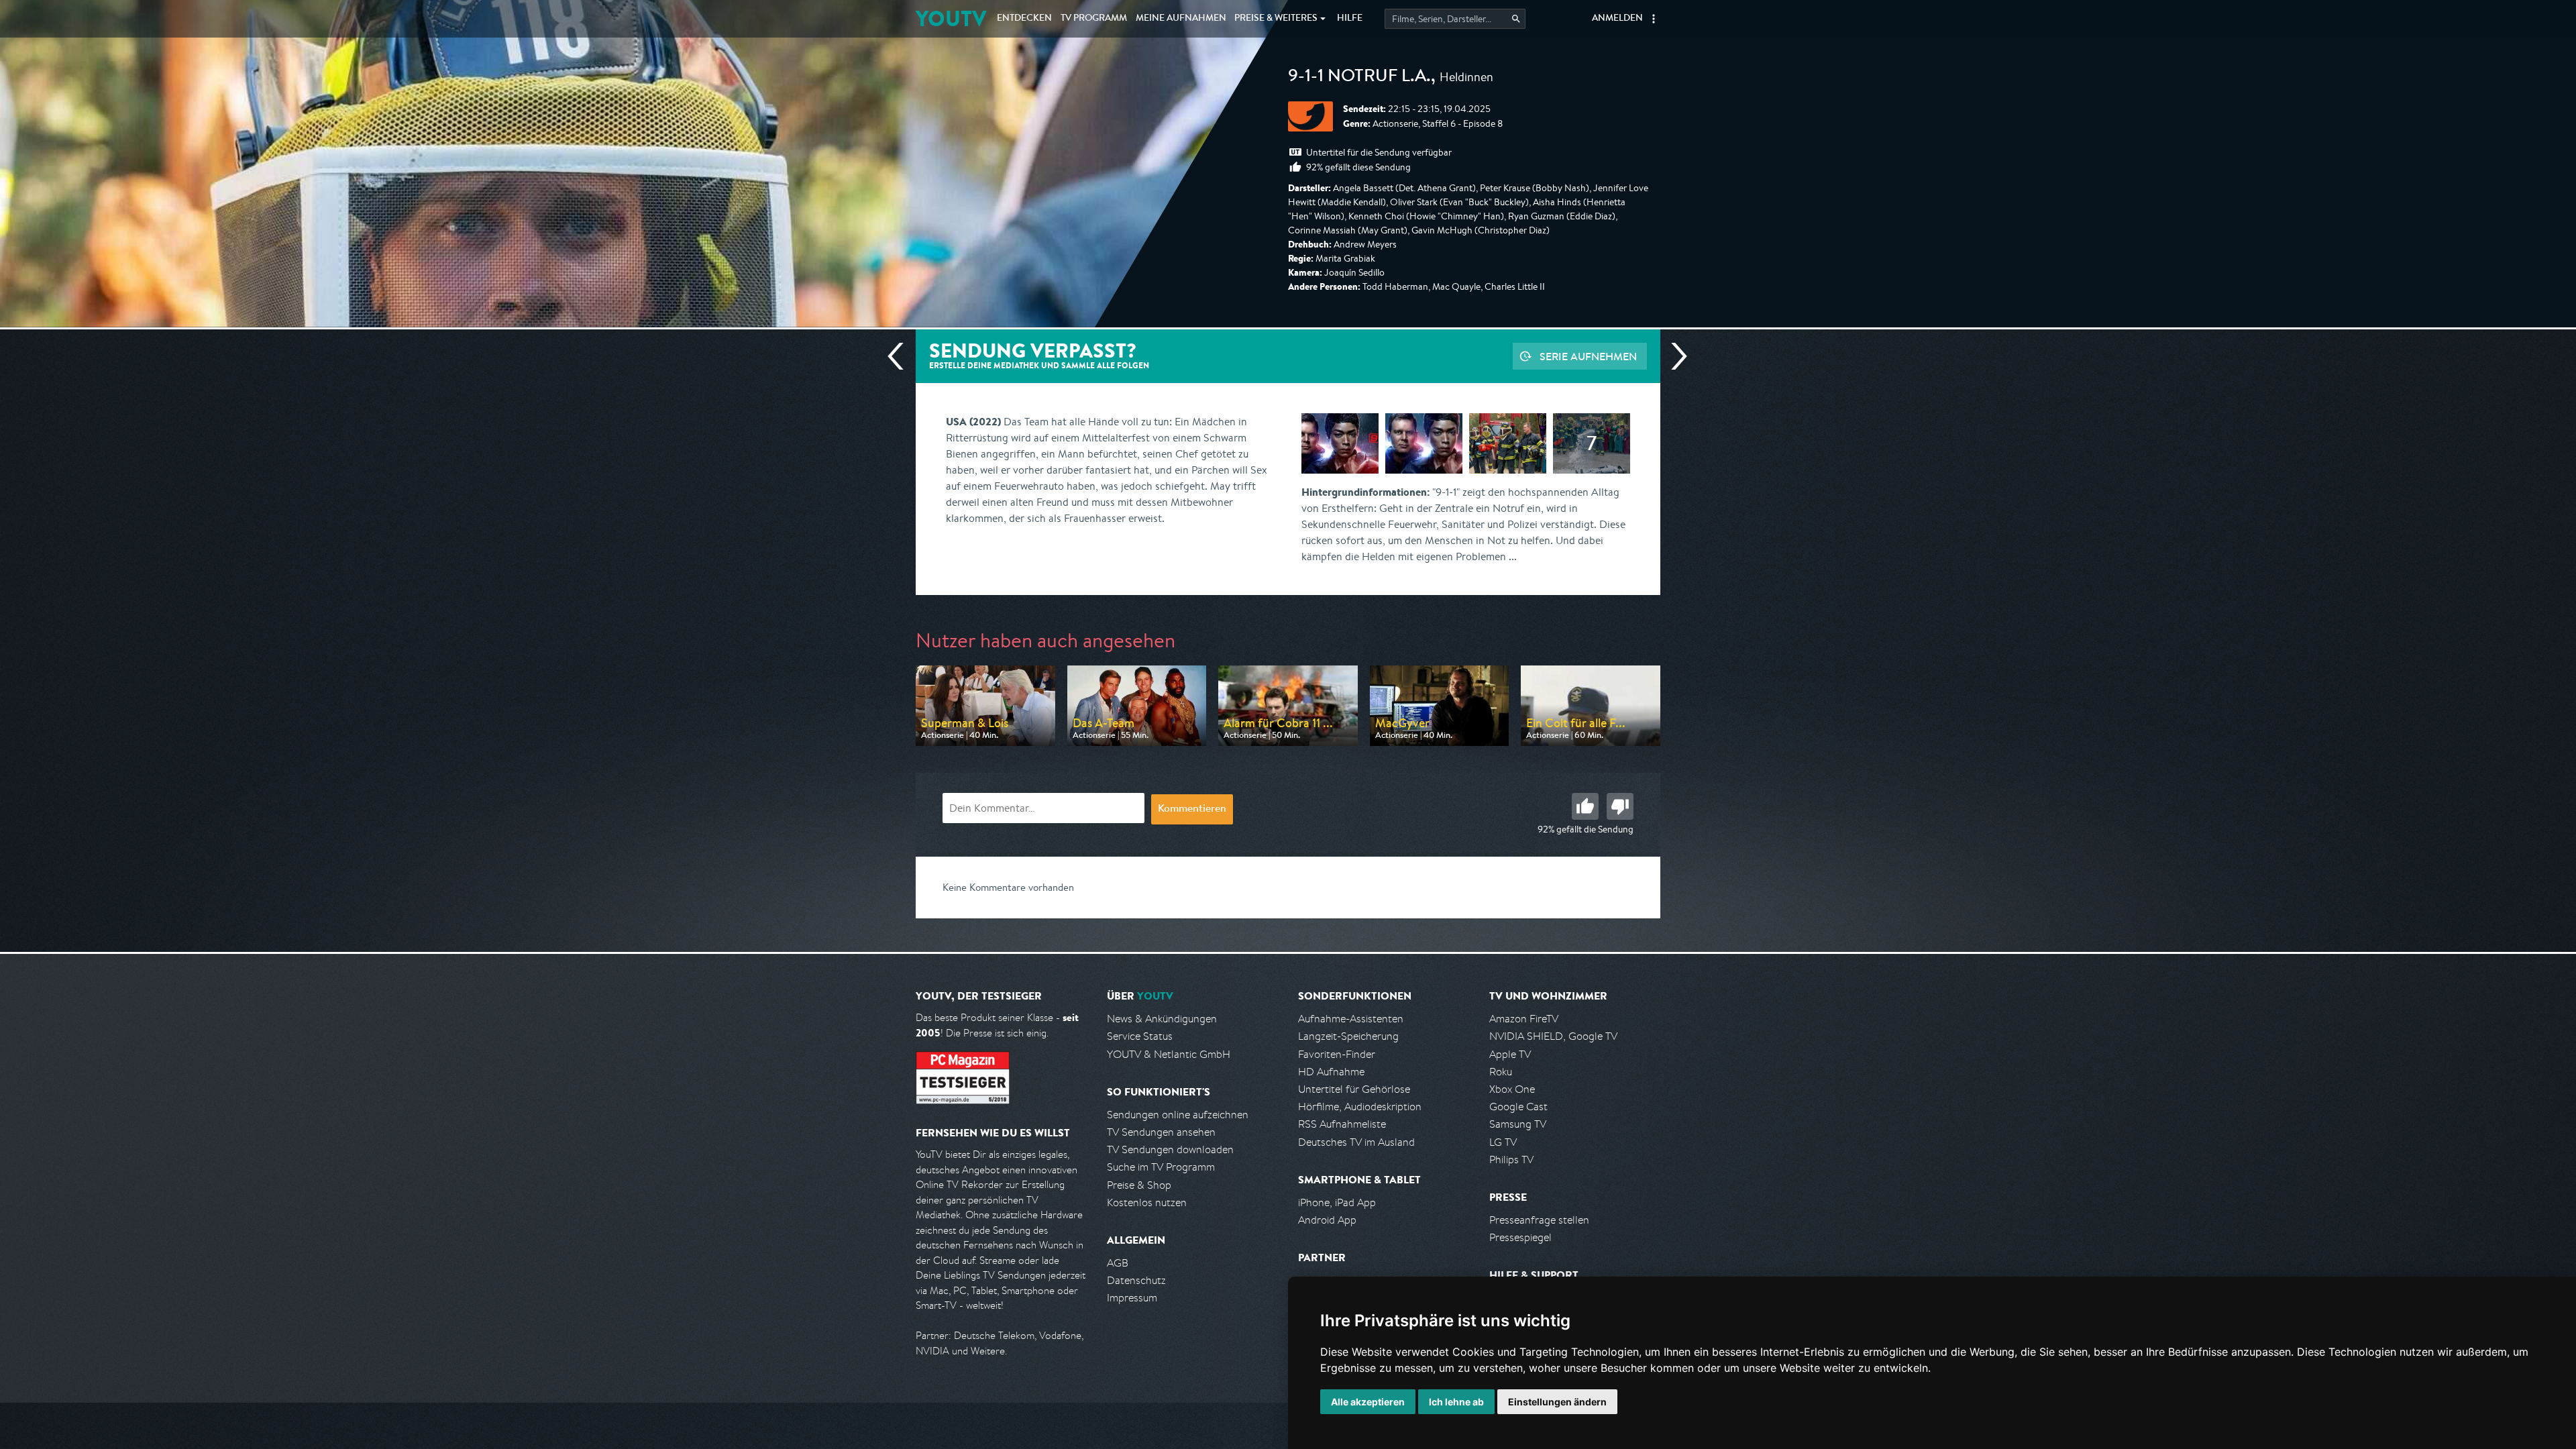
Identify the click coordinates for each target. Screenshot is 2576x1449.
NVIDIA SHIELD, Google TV (1553, 1036)
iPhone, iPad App (1337, 1202)
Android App (1327, 1220)
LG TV (1503, 1142)
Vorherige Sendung (901, 356)
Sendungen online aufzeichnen (1178, 1115)
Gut (1585, 806)
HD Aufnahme (1331, 1072)
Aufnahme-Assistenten (1351, 1019)
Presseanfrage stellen (1539, 1220)
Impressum (1132, 1298)
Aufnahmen (1181, 19)
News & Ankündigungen (1162, 1019)
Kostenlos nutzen (1147, 1202)
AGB (1118, 1263)
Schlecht (1620, 806)
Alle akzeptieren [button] (1368, 1402)
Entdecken (1024, 19)
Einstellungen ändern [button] (1557, 1402)
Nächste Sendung (1674, 356)
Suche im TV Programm (1161, 1167)
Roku (1501, 1072)
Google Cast (1518, 1107)
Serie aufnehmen (1588, 356)
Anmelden (1617, 19)
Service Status (1140, 1036)
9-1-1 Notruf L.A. (1359, 78)
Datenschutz (1136, 1280)
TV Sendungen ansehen (1161, 1132)
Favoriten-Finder (1337, 1054)
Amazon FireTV (1524, 1019)
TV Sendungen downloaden (1170, 1149)
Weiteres (1276, 19)
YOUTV (951, 18)
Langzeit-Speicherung (1348, 1036)
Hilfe (1350, 19)
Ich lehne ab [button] (1456, 1402)
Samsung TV (1518, 1124)
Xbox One (1512, 1089)
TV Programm (1094, 19)
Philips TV (1511, 1160)
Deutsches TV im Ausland (1356, 1142)
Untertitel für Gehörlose (1354, 1089)
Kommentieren (1192, 810)
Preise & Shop (1139, 1185)
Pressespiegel (1520, 1237)
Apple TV (1510, 1054)
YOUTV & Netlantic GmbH (1169, 1054)
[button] (1654, 19)
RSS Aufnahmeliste (1342, 1124)
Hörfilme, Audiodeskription (1360, 1107)
